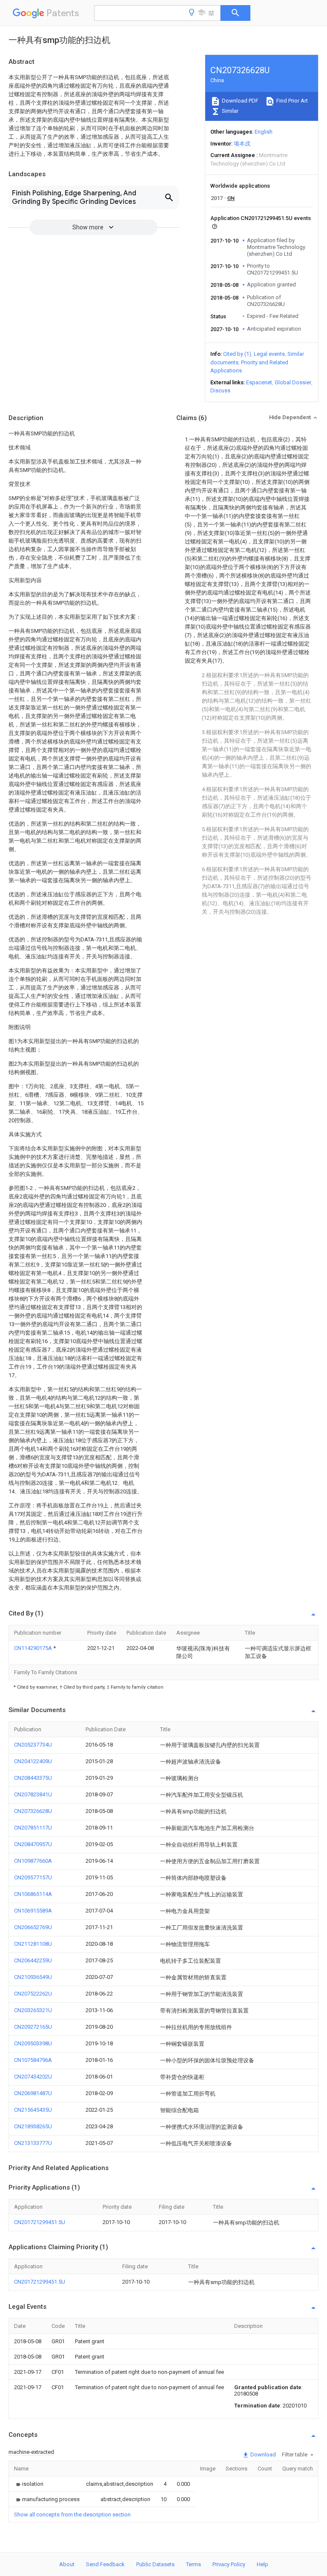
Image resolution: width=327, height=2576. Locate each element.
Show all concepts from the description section (72, 2515)
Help (262, 2564)
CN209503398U (33, 2043)
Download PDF (240, 101)
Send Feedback (105, 2564)
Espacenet (259, 382)
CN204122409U (33, 1761)
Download (262, 2454)
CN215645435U (33, 2110)
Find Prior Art (291, 101)
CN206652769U (33, 1927)
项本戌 (242, 144)
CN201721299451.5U (40, 2222)
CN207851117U (33, 1828)
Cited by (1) (237, 354)
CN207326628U (33, 1811)
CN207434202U (33, 2077)
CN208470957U (33, 1844)
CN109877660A (33, 1861)
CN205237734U (33, 1745)
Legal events (269, 354)
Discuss (220, 390)
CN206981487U (33, 2093)
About (67, 2564)
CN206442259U (33, 1960)
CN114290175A (34, 1648)
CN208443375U (33, 1778)
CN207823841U (33, 1794)
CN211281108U (33, 1944)
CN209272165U (33, 2027)
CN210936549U (33, 1977)
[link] (29, 2484)
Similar (229, 111)
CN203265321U (33, 2010)
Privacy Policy (229, 2564)
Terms (194, 2564)
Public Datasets (155, 2564)
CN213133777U (33, 2143)
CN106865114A (33, 1894)
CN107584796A (33, 2060)
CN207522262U (33, 1994)
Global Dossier (293, 382)
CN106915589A (33, 1911)
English (264, 132)
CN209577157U (33, 1877)
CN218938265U (33, 2126)
